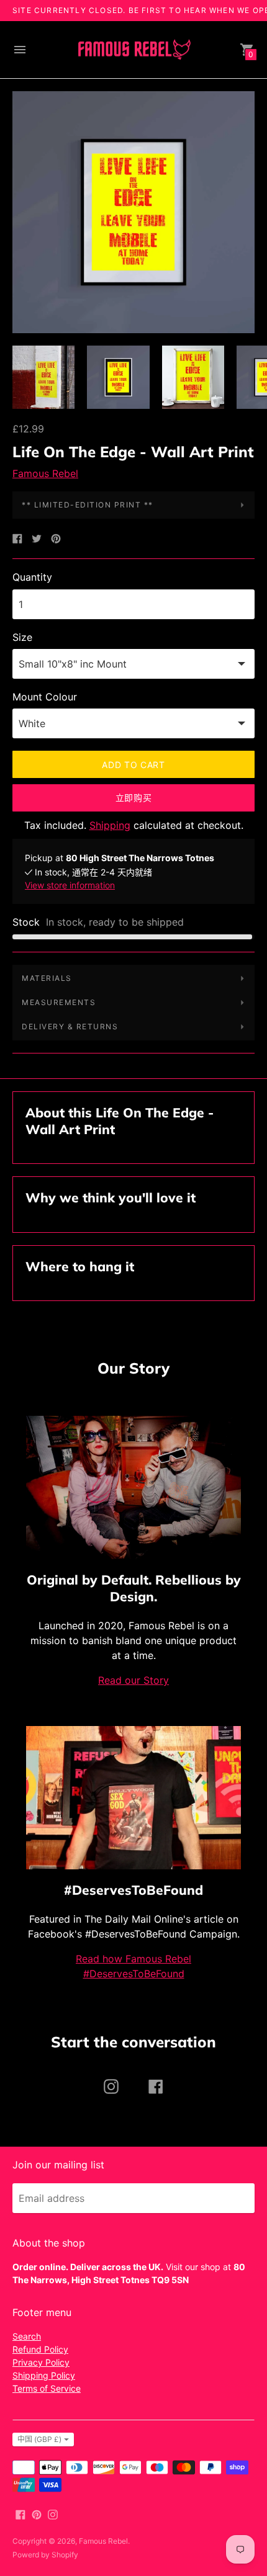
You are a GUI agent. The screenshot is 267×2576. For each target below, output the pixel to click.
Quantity (32, 577)
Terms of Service (47, 2388)
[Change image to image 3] (193, 377)
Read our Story (133, 1680)
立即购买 (134, 798)
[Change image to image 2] (118, 377)
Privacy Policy (41, 2362)
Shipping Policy (44, 2375)
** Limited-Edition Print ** (88, 505)
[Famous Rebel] (133, 50)
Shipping (110, 825)
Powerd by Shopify (45, 2555)
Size (22, 637)
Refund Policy (40, 2349)
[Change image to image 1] (43, 377)
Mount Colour (45, 697)
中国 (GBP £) (39, 2439)
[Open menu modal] (20, 50)
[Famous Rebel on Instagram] (53, 2513)
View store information (70, 885)
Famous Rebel (45, 473)
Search (27, 2336)
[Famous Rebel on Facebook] (20, 2513)
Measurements (59, 1002)
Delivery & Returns (70, 1026)
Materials (47, 978)
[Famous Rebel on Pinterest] (37, 2513)
